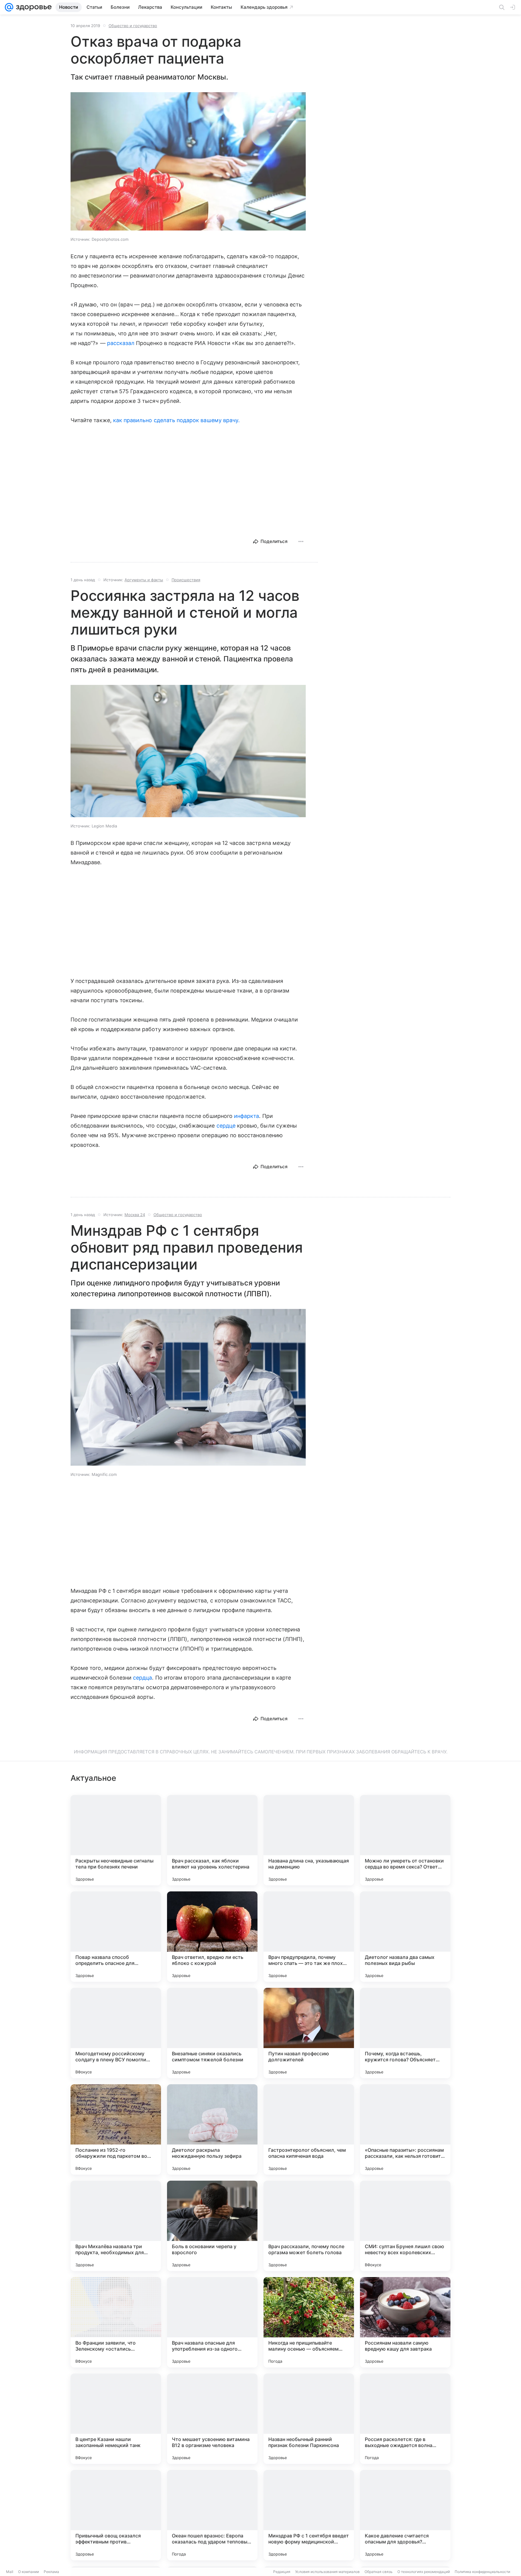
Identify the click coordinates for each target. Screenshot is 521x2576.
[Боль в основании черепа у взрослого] (212, 2226)
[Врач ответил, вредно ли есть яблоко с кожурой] (212, 1937)
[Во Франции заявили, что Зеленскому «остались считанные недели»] (116, 2322)
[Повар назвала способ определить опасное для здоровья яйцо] (116, 1937)
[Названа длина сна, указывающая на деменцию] (309, 1840)
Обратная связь (379, 2572)
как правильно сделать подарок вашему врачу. (176, 420)
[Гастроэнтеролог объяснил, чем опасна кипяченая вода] (309, 2129)
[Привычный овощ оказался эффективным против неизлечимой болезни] (116, 2515)
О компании (28, 2572)
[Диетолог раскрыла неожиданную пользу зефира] (212, 2129)
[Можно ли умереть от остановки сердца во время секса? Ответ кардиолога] (405, 1840)
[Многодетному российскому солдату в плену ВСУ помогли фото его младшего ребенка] (116, 2033)
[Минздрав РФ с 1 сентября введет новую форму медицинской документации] (309, 2515)
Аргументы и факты (144, 580)
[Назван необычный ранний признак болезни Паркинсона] (309, 2419)
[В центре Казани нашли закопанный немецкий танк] (116, 2419)
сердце (226, 1126)
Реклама (51, 2572)
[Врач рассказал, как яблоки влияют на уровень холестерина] (212, 1840)
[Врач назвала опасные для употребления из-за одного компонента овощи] (212, 2322)
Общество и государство (133, 26)
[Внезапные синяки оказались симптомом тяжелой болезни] (212, 2033)
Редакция (282, 2572)
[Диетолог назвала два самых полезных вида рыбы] (405, 1937)
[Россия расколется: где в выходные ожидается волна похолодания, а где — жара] (405, 2419)
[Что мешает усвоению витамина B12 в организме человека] (212, 2419)
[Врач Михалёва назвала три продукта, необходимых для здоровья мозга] (116, 2226)
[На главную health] (33, 7)
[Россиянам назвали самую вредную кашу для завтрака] (405, 2322)
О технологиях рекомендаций (424, 2572)
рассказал (121, 343)
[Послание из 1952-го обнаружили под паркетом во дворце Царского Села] (116, 2129)
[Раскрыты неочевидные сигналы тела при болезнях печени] (116, 1840)
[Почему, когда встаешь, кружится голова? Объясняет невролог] (405, 2033)
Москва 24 (135, 1215)
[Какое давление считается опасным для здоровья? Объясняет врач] (405, 2515)
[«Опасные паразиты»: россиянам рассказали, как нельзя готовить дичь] (405, 2129)
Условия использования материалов (327, 2572)
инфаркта (246, 1116)
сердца (142, 1678)
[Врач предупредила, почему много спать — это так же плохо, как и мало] (309, 1937)
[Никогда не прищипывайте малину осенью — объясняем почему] (309, 2322)
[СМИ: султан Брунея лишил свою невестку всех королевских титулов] (405, 2226)
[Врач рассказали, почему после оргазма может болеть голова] (309, 2226)
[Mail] (9, 7)
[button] (188, 162)
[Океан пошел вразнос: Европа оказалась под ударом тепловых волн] (212, 2515)
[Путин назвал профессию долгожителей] (309, 2033)
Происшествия (186, 580)
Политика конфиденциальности (482, 2572)
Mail (10, 2572)
